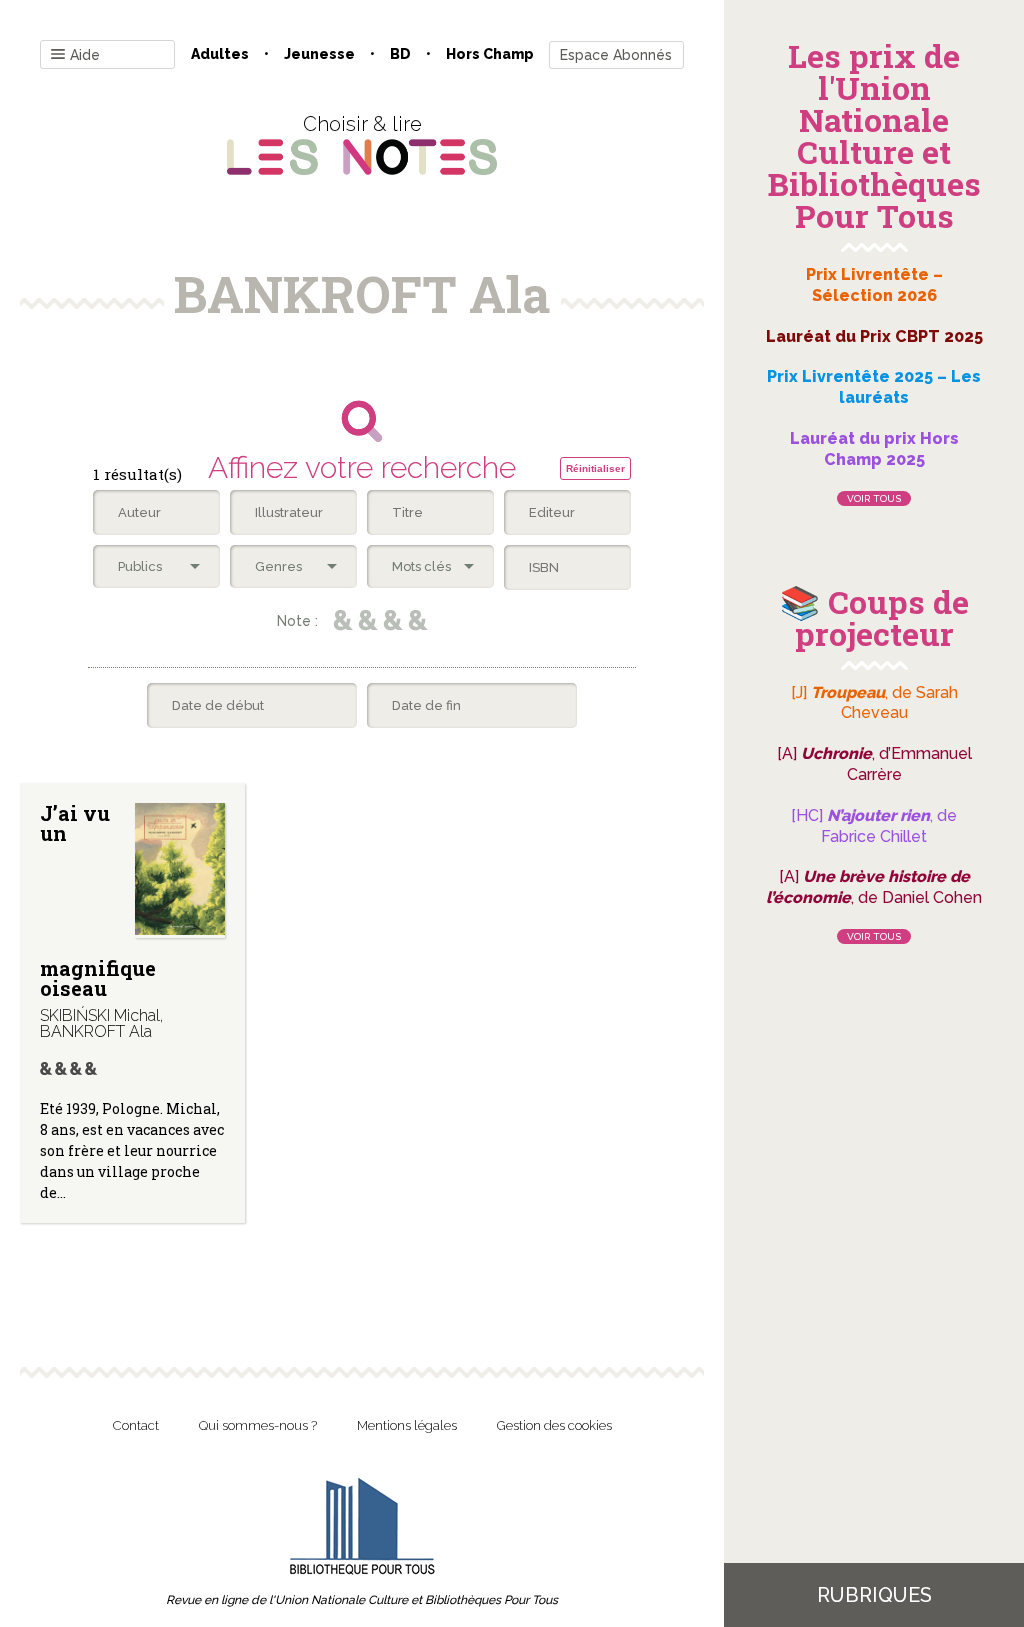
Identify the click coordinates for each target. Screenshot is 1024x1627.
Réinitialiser (595, 468)
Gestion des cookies (554, 1425)
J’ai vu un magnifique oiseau (98, 900)
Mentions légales (407, 1425)
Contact (136, 1425)
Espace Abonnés (616, 55)
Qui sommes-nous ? (258, 1425)
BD (400, 54)
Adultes (220, 54)
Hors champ (490, 54)
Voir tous (874, 498)
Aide (85, 55)
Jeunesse (319, 54)
